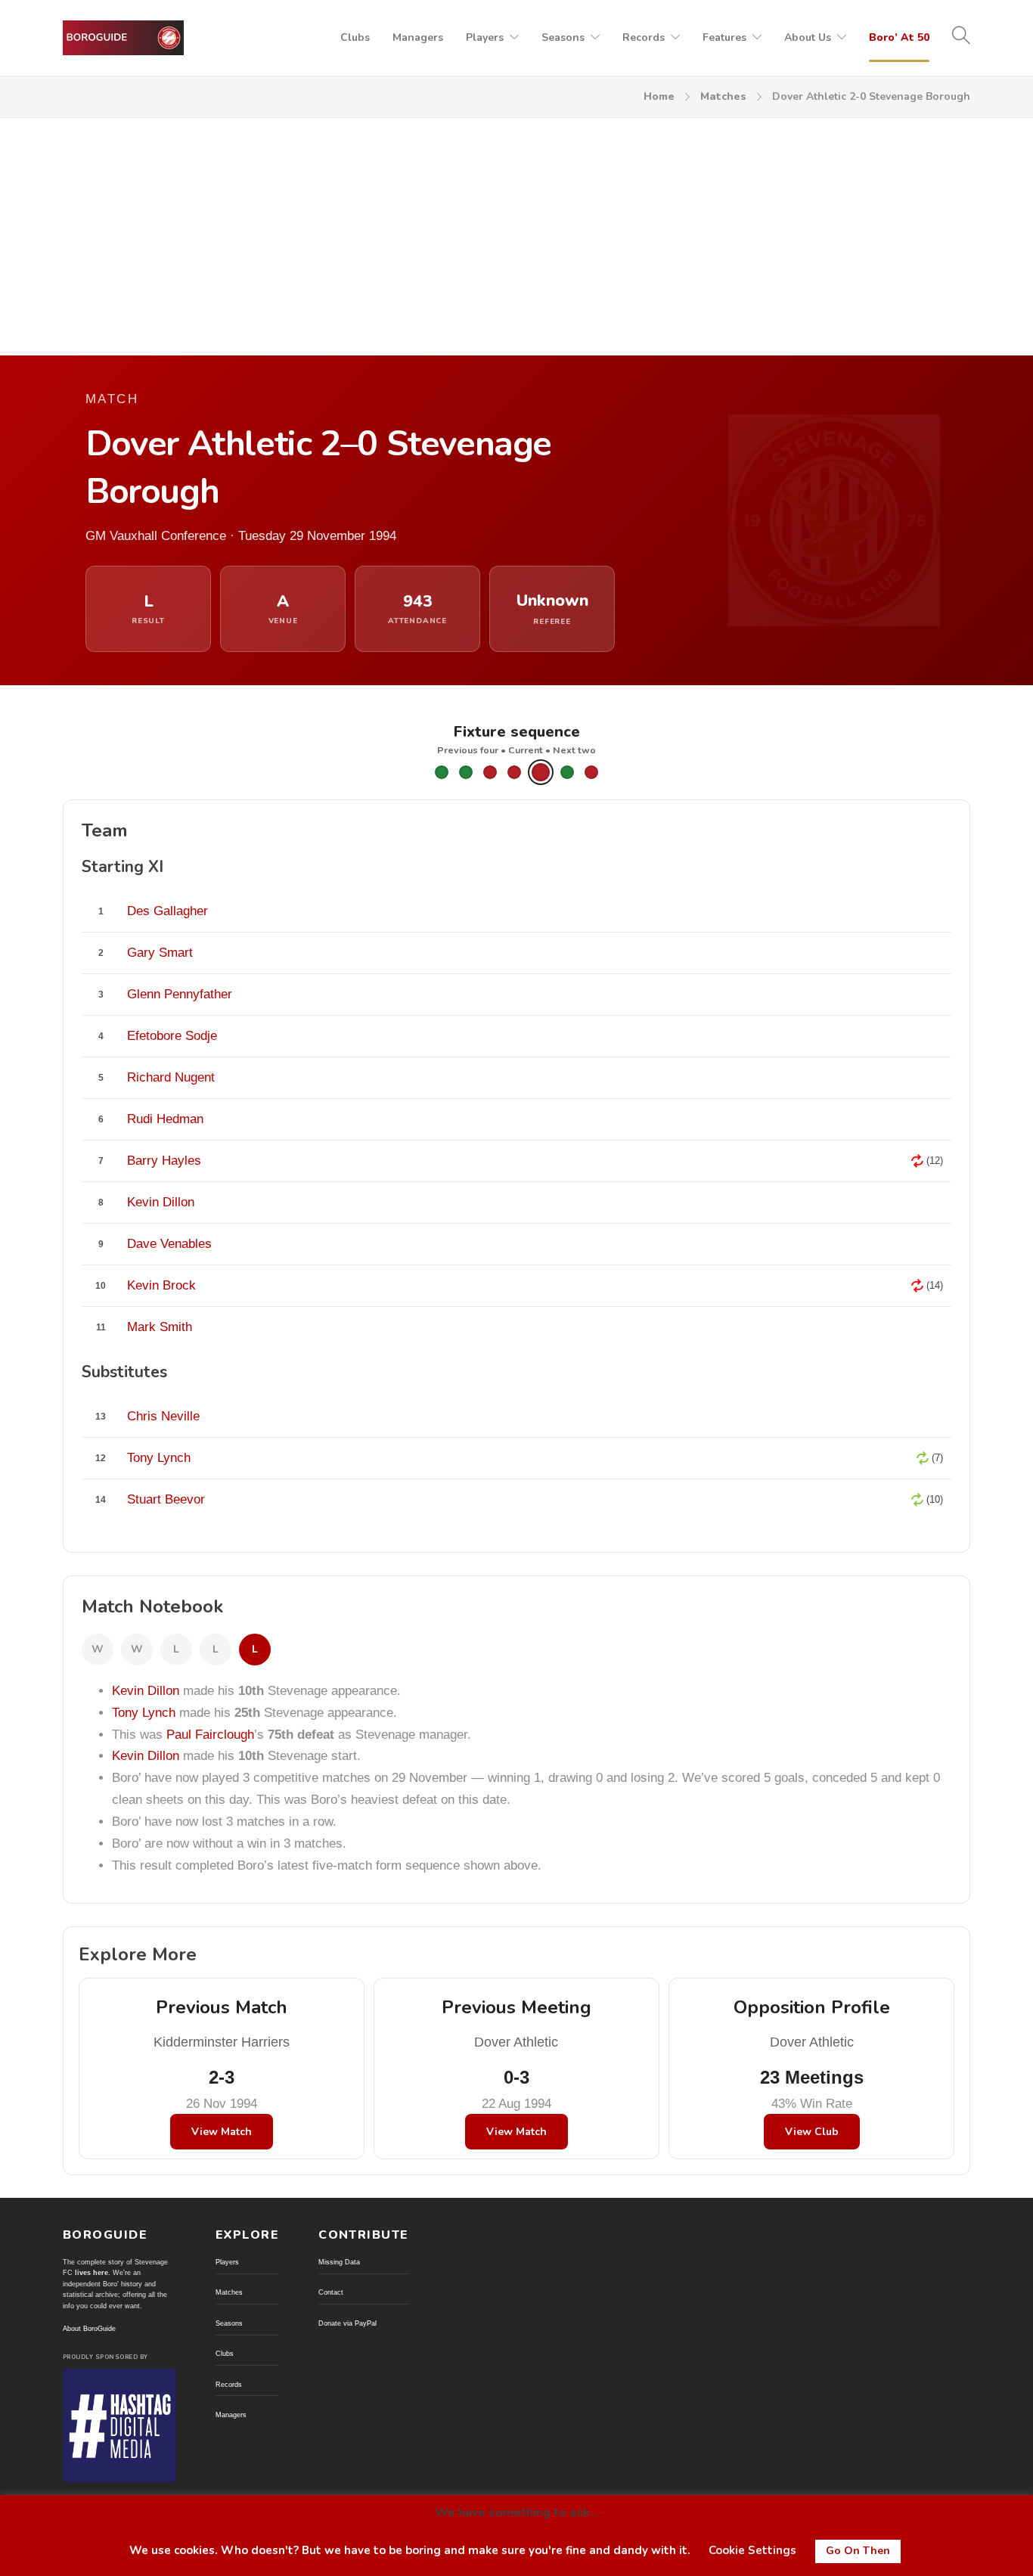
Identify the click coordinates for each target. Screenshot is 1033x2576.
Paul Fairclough (210, 1735)
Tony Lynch (144, 1713)
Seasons (563, 37)
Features (724, 37)
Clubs (355, 37)
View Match (222, 2132)
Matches (723, 96)
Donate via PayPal (347, 2323)
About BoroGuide (89, 2329)
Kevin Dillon (146, 1691)
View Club (812, 2132)
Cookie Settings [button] (752, 2550)
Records (644, 37)
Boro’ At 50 (899, 37)
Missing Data (339, 2262)
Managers (418, 37)
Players (485, 37)
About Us (808, 37)
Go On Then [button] (858, 2551)
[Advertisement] (516, 231)
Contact (331, 2292)
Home (659, 96)
